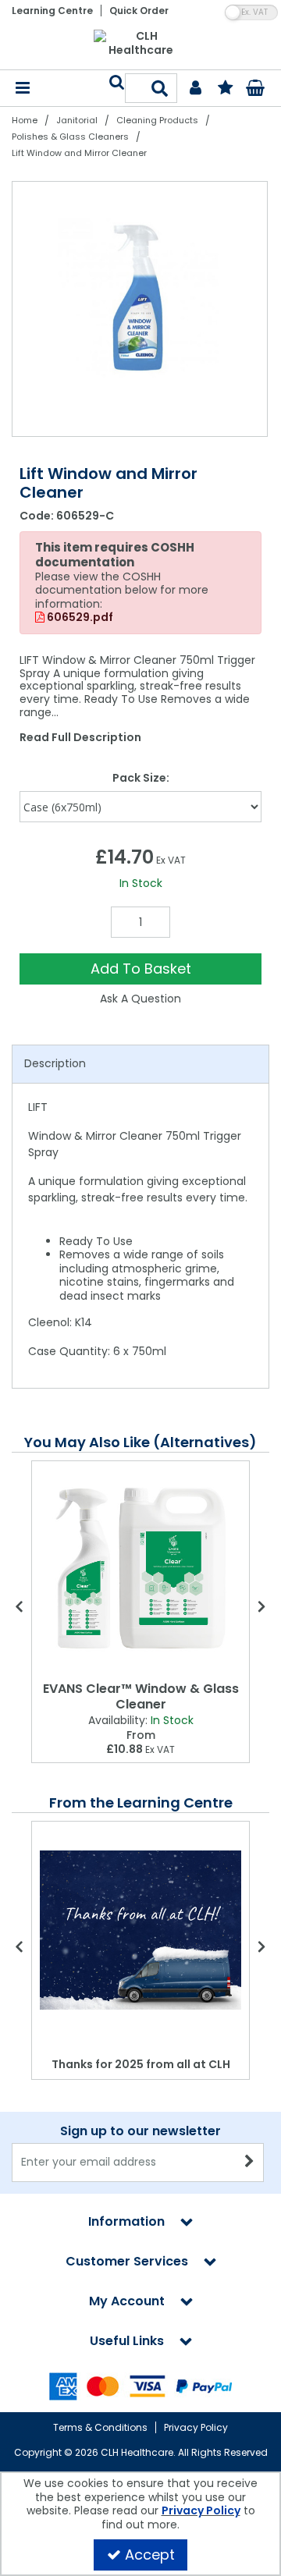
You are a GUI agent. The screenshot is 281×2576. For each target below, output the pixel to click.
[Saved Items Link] (225, 89)
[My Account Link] (196, 89)
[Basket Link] (255, 90)
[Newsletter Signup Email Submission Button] (250, 2163)
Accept (150, 2555)
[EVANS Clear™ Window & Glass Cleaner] (140, 1568)
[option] (140, 309)
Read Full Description (80, 737)
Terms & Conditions (100, 2427)
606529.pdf (79, 618)
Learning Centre (52, 11)
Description (55, 1063)
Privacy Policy (196, 2427)
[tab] (140, 1064)
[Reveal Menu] (23, 89)
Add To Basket (141, 969)
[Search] (160, 88)
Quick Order (139, 11)
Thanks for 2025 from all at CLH (141, 2064)
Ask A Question (140, 999)
